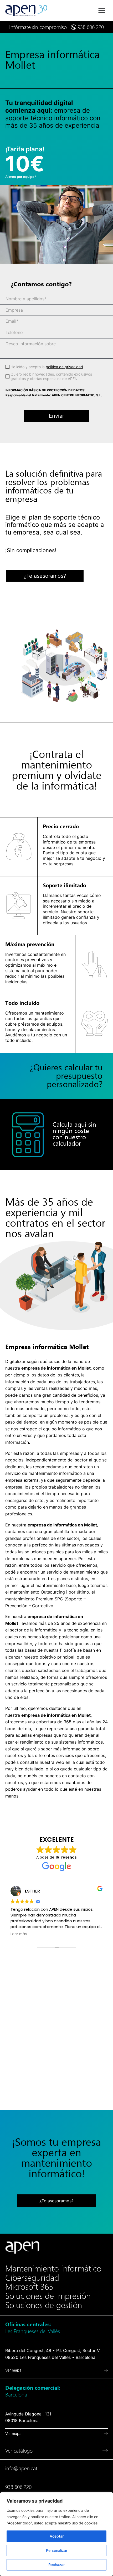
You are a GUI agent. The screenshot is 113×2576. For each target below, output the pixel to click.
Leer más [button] (19, 1934)
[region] (56, 2534)
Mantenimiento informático (53, 2269)
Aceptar (57, 2536)
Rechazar (56, 2565)
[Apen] (22, 2247)
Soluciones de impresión (48, 2296)
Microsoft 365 (29, 2287)
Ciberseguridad (32, 2278)
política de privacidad (64, 367)
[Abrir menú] (102, 10)
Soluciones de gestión (44, 2305)
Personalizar (57, 2550)
